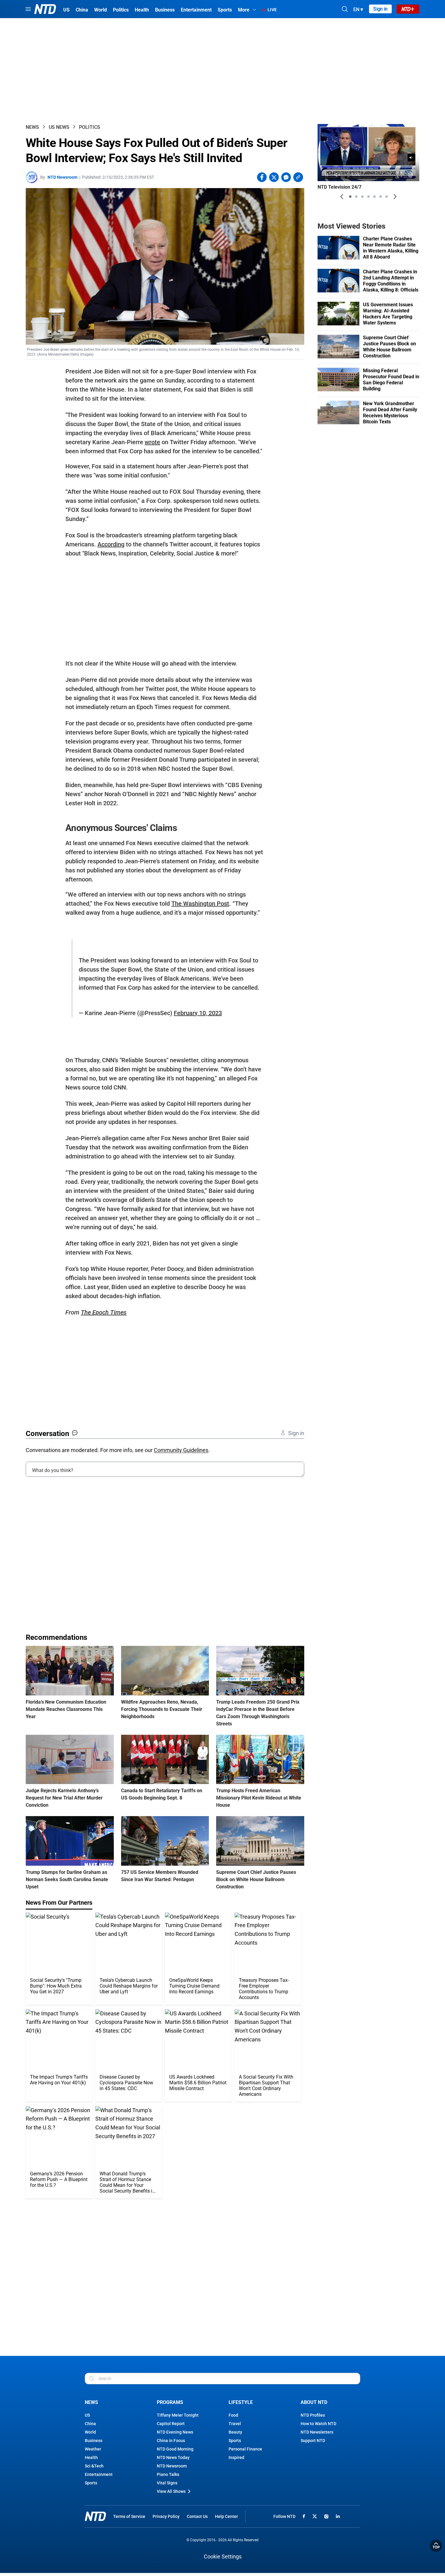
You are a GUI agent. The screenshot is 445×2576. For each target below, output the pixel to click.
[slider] (368, 167)
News (32, 127)
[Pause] (326, 175)
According (111, 544)
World (90, 2432)
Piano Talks (168, 2474)
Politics (90, 127)
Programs (170, 2402)
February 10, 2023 (198, 1013)
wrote (152, 442)
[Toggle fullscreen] (400, 175)
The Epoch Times (104, 1312)
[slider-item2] (356, 197)
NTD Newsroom (63, 177)
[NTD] (95, 2516)
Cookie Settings (223, 2556)
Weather (93, 2449)
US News (59, 127)
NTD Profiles (313, 2415)
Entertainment (99, 2474)
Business (94, 2441)
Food (233, 2415)
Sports (91, 2483)
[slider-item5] (374, 197)
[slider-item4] (368, 197)
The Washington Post (200, 904)
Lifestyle (241, 2402)
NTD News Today (173, 2457)
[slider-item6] (381, 197)
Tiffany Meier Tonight (178, 2415)
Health (91, 2457)
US (87, 2415)
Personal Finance (245, 2449)
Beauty (235, 2432)
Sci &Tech (94, 2466)
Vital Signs (167, 2483)
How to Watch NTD (318, 2424)
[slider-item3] (362, 197)
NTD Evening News (175, 2432)
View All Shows (171, 2491)
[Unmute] (411, 158)
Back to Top (436, 2546)
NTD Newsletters (317, 2432)
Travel (235, 2424)
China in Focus (171, 2441)
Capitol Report (171, 2424)
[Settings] (411, 175)
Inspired (236, 2457)
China (90, 2424)
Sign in (380, 9)
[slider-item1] (350, 197)
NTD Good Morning (175, 2449)
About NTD (314, 2402)
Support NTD (313, 2441)
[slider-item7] (387, 197)
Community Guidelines (181, 1450)
